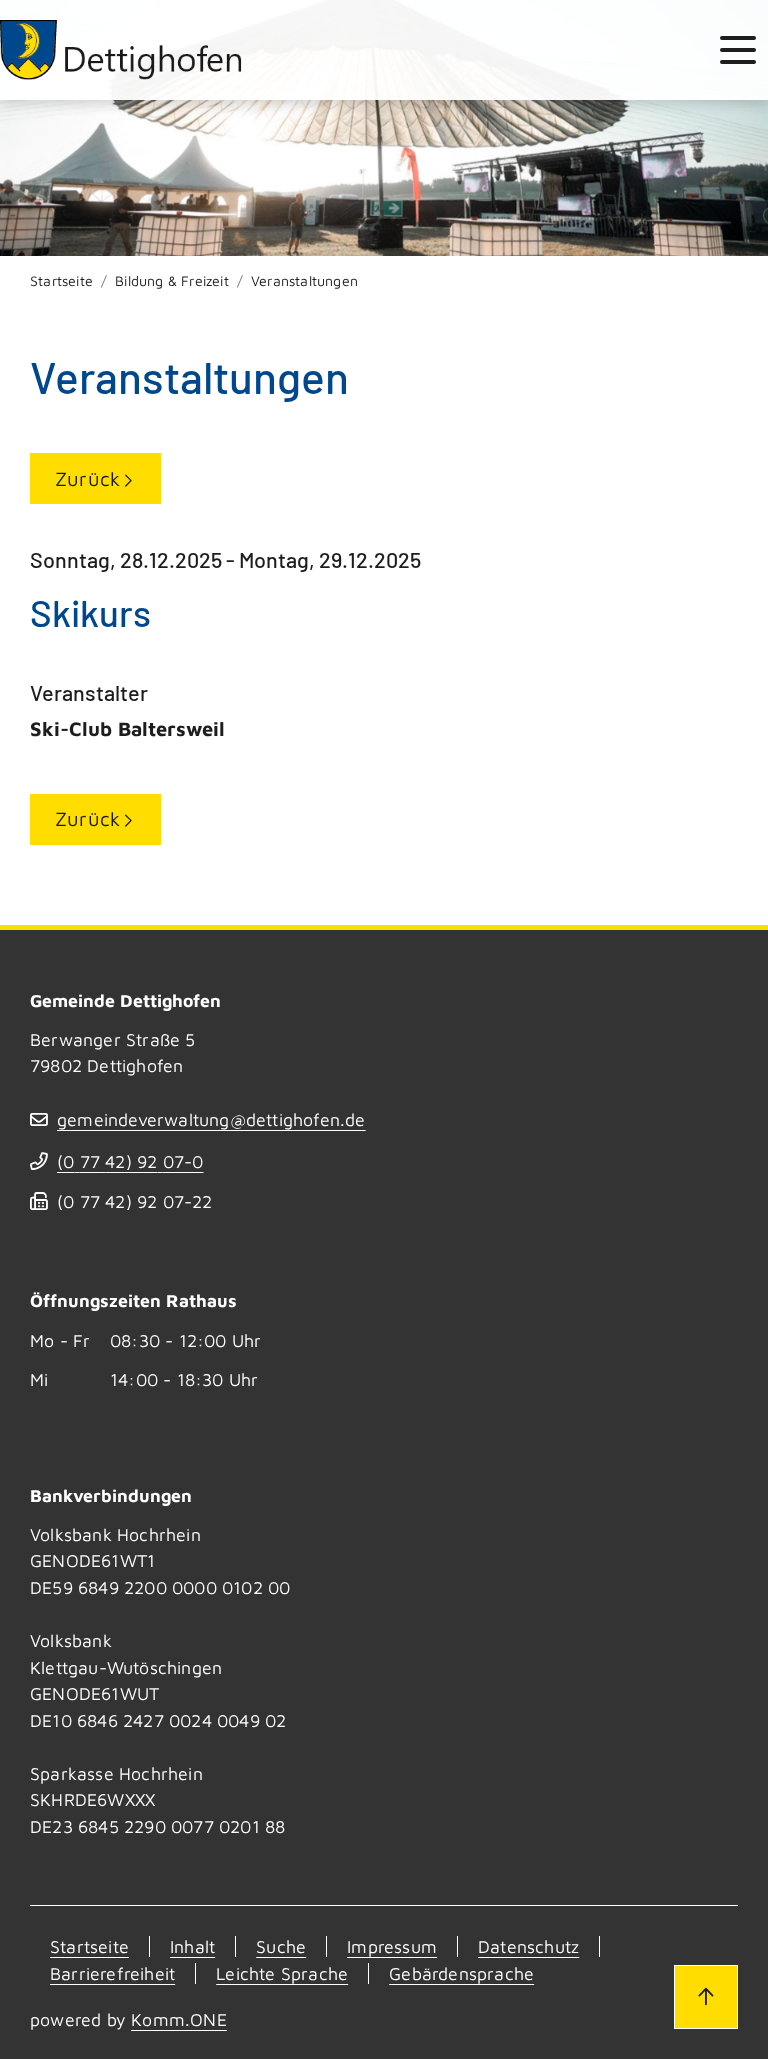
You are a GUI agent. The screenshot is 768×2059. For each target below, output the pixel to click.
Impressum (392, 1946)
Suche (281, 1946)
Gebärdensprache (461, 1973)
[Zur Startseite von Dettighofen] (122, 50)
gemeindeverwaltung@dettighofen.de (211, 1119)
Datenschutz (528, 1946)
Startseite (61, 280)
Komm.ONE (179, 2019)
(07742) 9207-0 (130, 1161)
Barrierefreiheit (112, 1973)
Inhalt (192, 1946)
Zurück (87, 478)
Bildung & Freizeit (172, 280)
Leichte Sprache (282, 1973)
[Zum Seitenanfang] (706, 1997)
